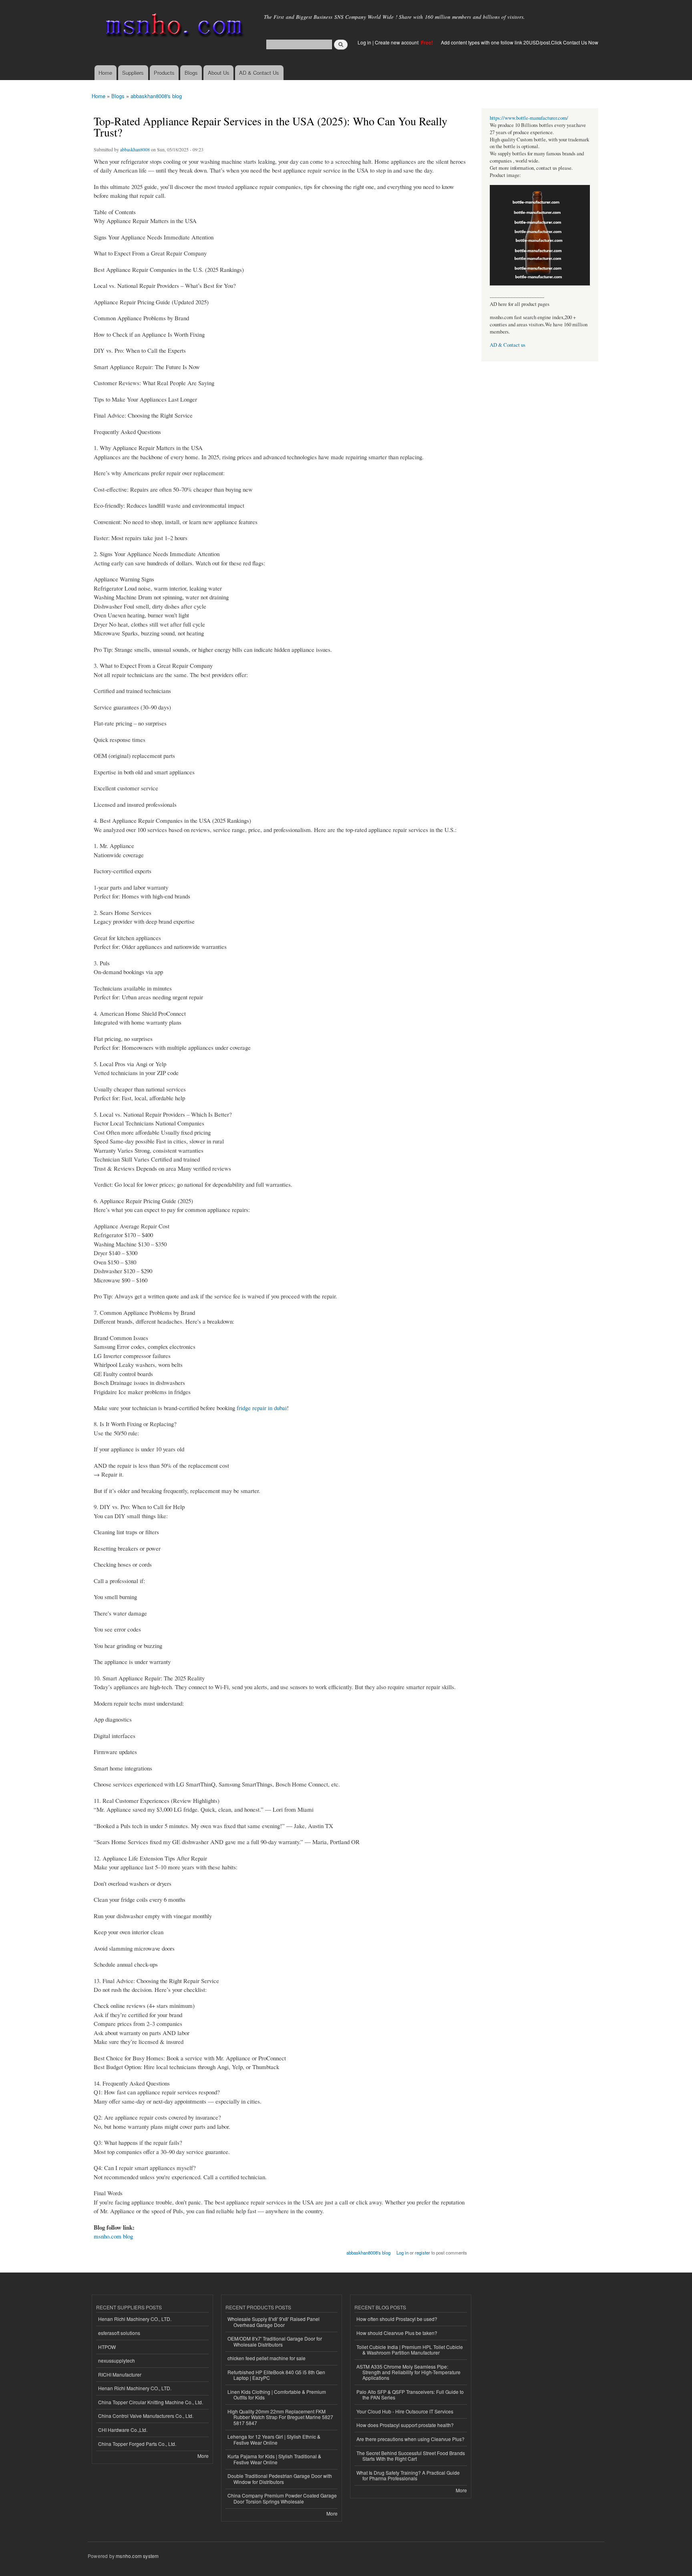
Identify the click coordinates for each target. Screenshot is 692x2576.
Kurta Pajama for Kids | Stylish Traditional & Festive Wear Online (274, 2459)
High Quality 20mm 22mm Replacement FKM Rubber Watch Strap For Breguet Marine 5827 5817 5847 (280, 2417)
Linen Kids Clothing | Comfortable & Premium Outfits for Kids (277, 2394)
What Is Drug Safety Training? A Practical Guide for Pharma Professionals (408, 2475)
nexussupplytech (117, 2360)
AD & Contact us (508, 345)
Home (105, 73)
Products (164, 73)
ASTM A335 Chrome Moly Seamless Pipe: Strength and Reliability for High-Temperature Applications (408, 2372)
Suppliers (133, 73)
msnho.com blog (113, 2236)
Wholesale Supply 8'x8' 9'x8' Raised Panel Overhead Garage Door (274, 2322)
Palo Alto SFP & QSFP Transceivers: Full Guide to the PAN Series (410, 2394)
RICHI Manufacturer (120, 2374)
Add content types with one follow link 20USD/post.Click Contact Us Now (520, 42)
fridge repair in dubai (262, 1408)
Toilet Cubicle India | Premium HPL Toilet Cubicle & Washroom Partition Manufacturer (410, 2350)
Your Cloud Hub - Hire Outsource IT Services (405, 2411)
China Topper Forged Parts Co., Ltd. (137, 2444)
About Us (219, 73)
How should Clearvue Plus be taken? (397, 2333)
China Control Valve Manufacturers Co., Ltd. (146, 2416)
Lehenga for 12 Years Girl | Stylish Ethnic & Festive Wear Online (274, 2439)
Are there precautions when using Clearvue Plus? (410, 2439)
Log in (364, 42)
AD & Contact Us (259, 73)
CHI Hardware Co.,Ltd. (123, 2430)
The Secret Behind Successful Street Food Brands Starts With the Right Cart (411, 2456)
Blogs (191, 73)
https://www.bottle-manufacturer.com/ (529, 118)
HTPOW (107, 2347)
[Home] (173, 27)
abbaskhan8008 (135, 149)
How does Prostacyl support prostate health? (405, 2425)
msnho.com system (137, 2556)
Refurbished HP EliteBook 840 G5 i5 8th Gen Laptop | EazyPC (276, 2375)
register (422, 2252)
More (203, 2456)
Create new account (397, 42)
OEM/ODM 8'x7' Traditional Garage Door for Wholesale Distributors (275, 2341)
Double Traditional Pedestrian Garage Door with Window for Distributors (280, 2479)
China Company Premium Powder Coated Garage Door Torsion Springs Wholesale (282, 2498)
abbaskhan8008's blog (156, 96)
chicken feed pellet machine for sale (267, 2358)
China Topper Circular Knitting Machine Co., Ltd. (151, 2402)
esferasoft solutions (119, 2333)
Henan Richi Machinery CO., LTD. (135, 2319)
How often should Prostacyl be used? (397, 2319)
